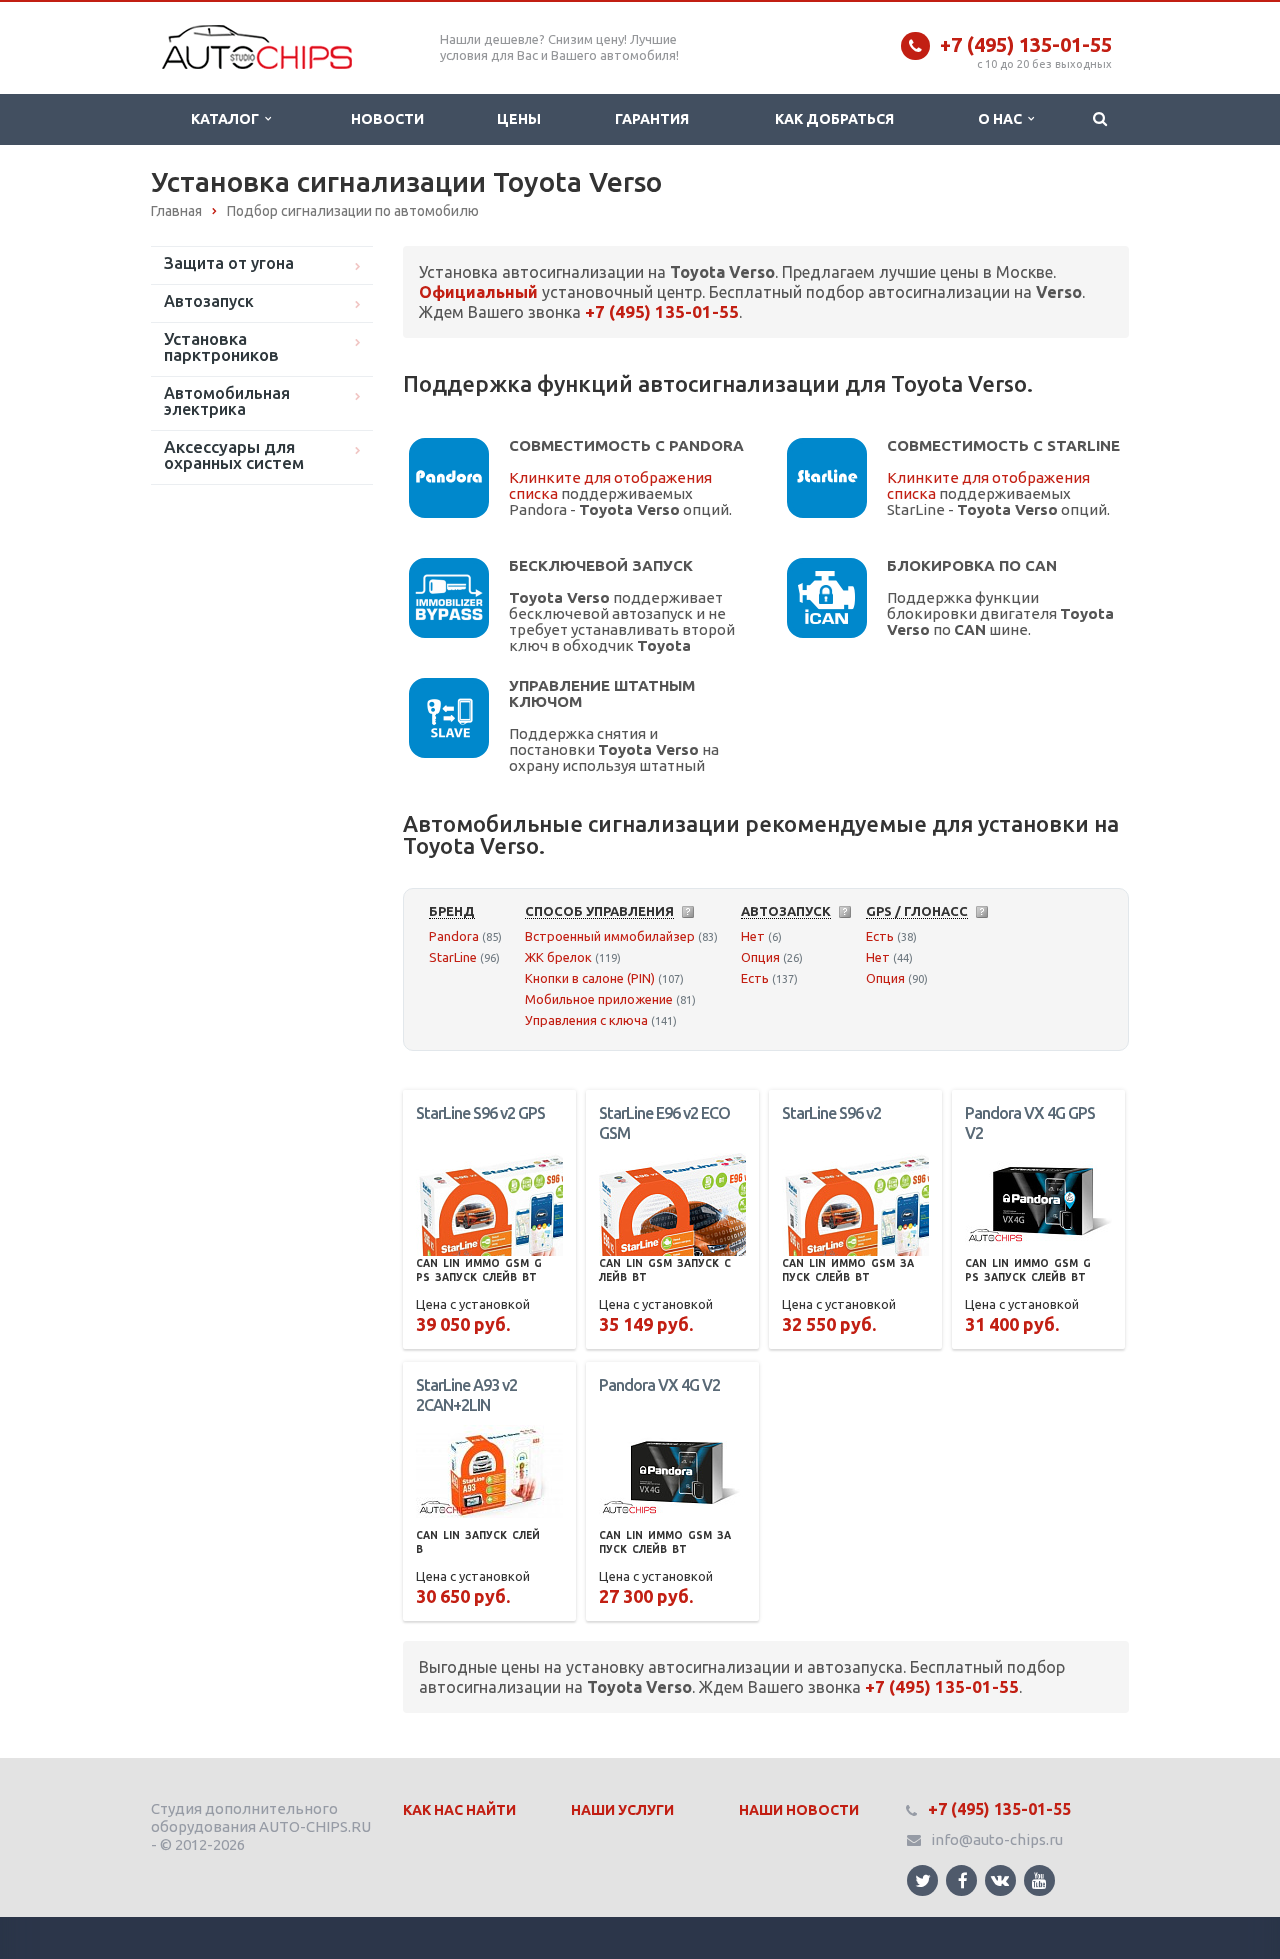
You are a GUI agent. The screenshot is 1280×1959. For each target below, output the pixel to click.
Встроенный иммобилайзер (610, 936)
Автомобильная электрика (227, 401)
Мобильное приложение (599, 999)
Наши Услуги (622, 1810)
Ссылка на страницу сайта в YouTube (1039, 1880)
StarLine (453, 957)
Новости (387, 119)
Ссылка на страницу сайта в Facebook (961, 1880)
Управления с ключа (586, 1020)
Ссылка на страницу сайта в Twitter (922, 1880)
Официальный (478, 292)
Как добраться (834, 119)
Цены (519, 119)
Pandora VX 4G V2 (659, 1385)
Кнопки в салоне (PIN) (590, 978)
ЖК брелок (558, 957)
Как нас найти (459, 1810)
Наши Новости (799, 1810)
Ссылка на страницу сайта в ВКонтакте (1000, 1880)
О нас (1003, 119)
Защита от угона (229, 263)
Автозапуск (209, 301)
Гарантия (652, 119)
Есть (755, 978)
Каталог (228, 119)
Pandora (454, 936)
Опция (760, 957)
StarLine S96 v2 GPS (480, 1113)
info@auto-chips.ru (997, 1839)
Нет (753, 936)
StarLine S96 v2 (831, 1113)
